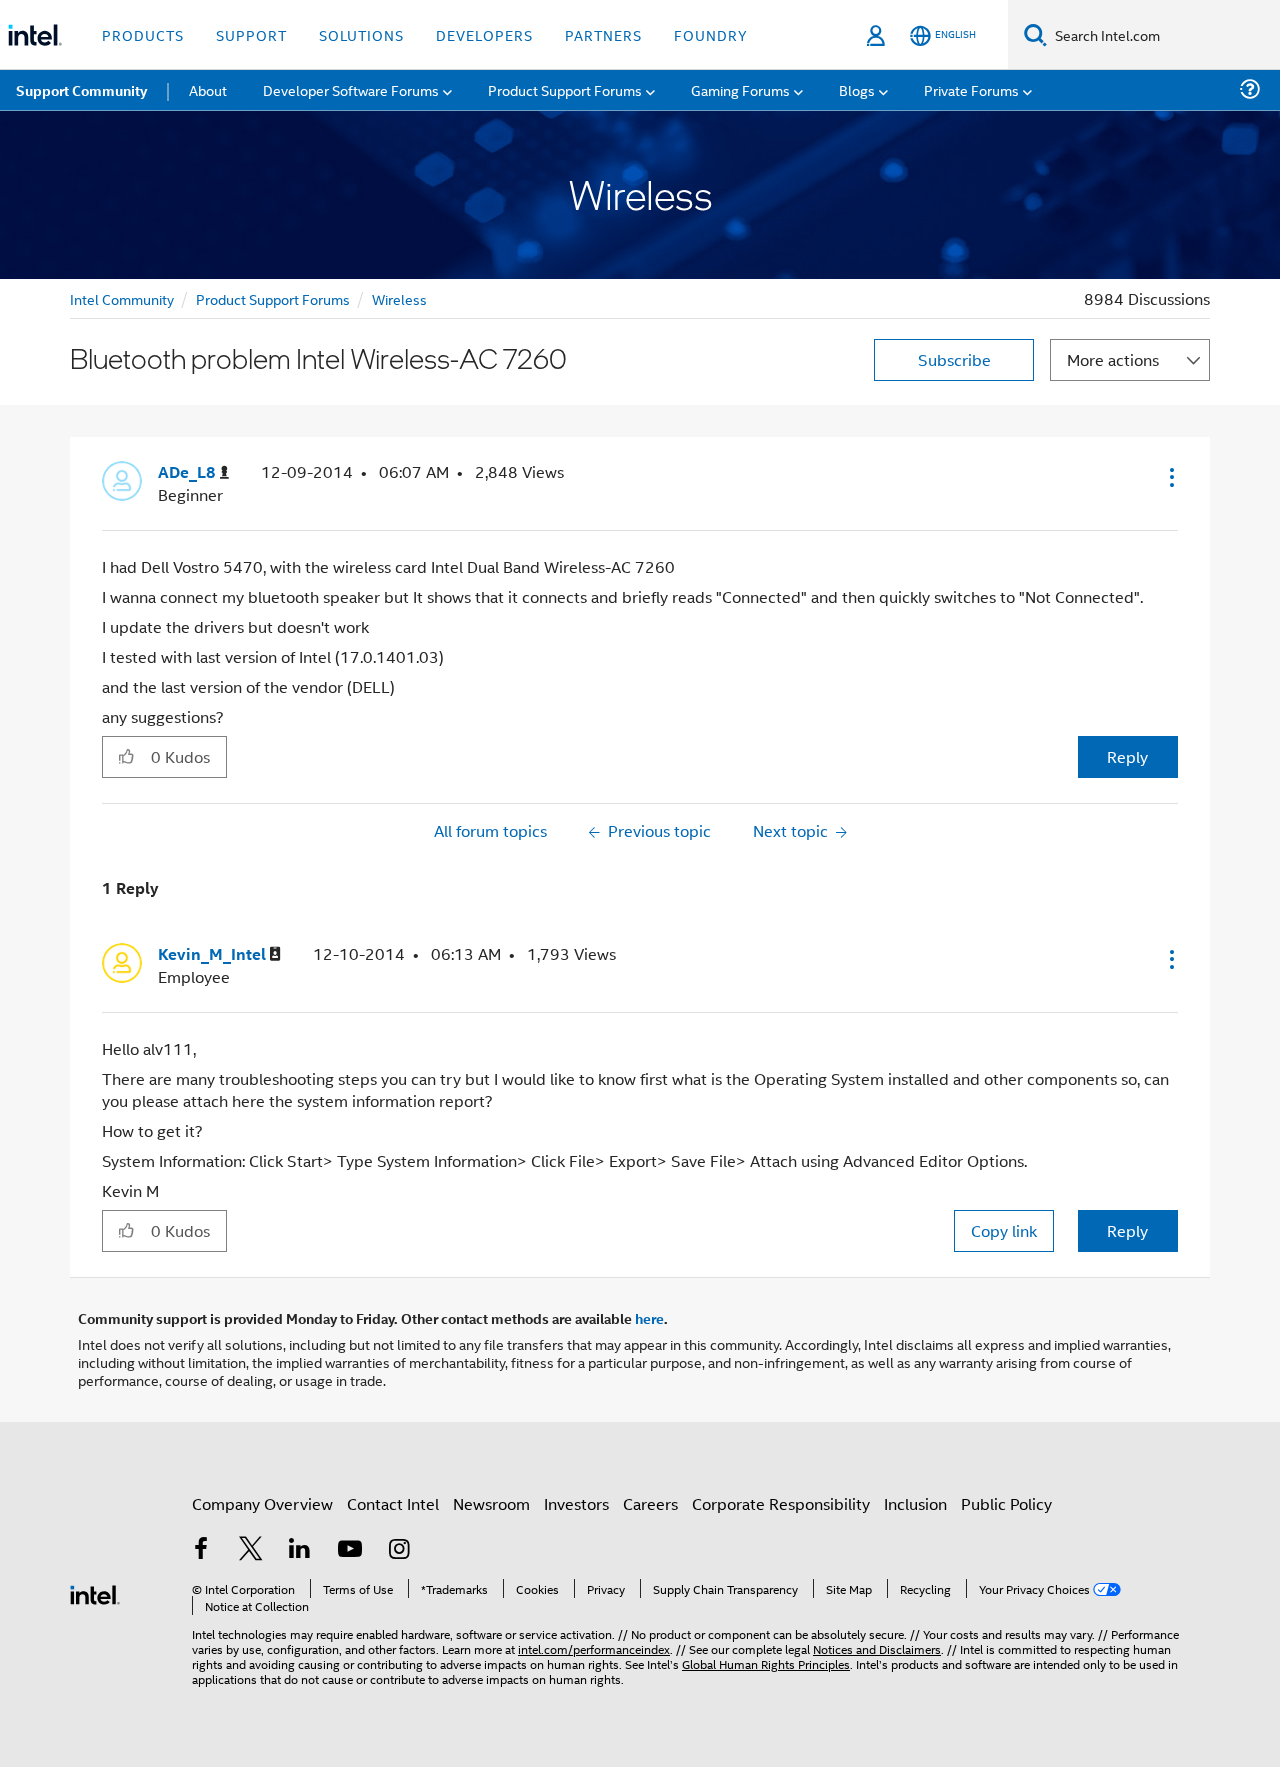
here (649, 1318)
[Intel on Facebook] (201, 1550)
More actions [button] (1113, 359)
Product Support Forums (273, 298)
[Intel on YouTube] (350, 1550)
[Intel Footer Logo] (95, 1592)
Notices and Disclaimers (877, 1648)
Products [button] (143, 34)
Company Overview (262, 1503)
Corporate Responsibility (781, 1503)
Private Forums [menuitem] (971, 89)
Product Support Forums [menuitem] (565, 89)
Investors (576, 1503)
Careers (650, 1503)
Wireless (399, 298)
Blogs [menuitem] (857, 89)
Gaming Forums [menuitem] (740, 89)
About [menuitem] (208, 89)
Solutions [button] (361, 34)
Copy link (1004, 1230)
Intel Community (122, 298)
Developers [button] (484, 34)
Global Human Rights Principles (766, 1663)
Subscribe (954, 359)
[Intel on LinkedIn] (300, 1550)
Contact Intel (393, 1503)
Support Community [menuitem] (81, 90)
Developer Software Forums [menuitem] (351, 89)
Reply (1127, 756)
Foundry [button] (711, 34)
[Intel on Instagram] (399, 1550)
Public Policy (1006, 1503)
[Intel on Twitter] (251, 1550)
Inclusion (915, 1503)
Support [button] (251, 34)
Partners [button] (603, 34)
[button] (1170, 477)
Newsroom (491, 1503)
